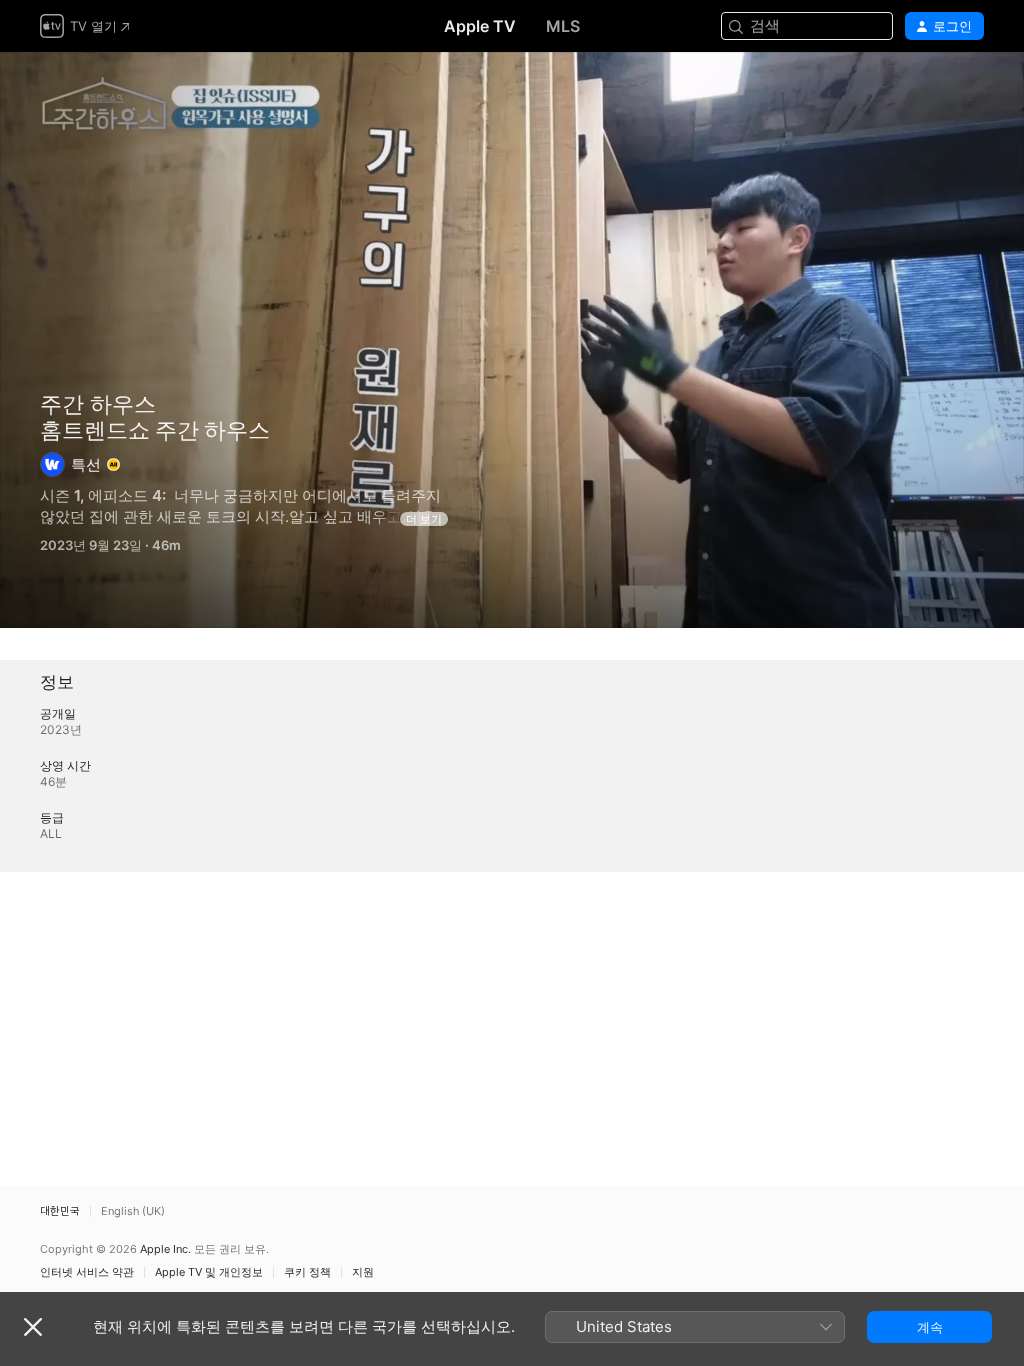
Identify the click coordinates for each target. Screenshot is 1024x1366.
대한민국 (60, 1211)
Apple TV (480, 26)
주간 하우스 (98, 404)
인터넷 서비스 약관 (87, 1272)
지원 (363, 1272)
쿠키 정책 (307, 1272)
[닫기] (33, 1327)
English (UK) (133, 1211)
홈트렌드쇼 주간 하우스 (512, 340)
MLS (563, 26)
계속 (930, 1327)
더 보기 (424, 519)
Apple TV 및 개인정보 (209, 1272)
